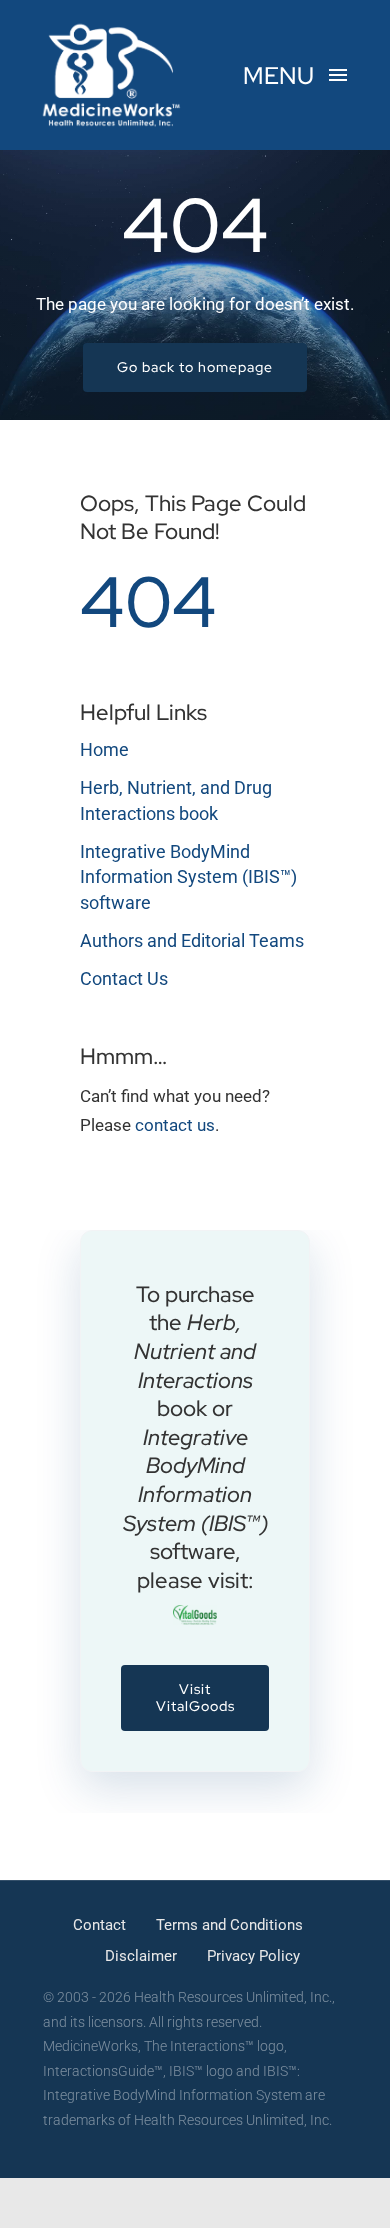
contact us (175, 1125)
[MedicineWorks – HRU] (112, 28)
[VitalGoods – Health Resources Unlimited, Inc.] (195, 1613)
